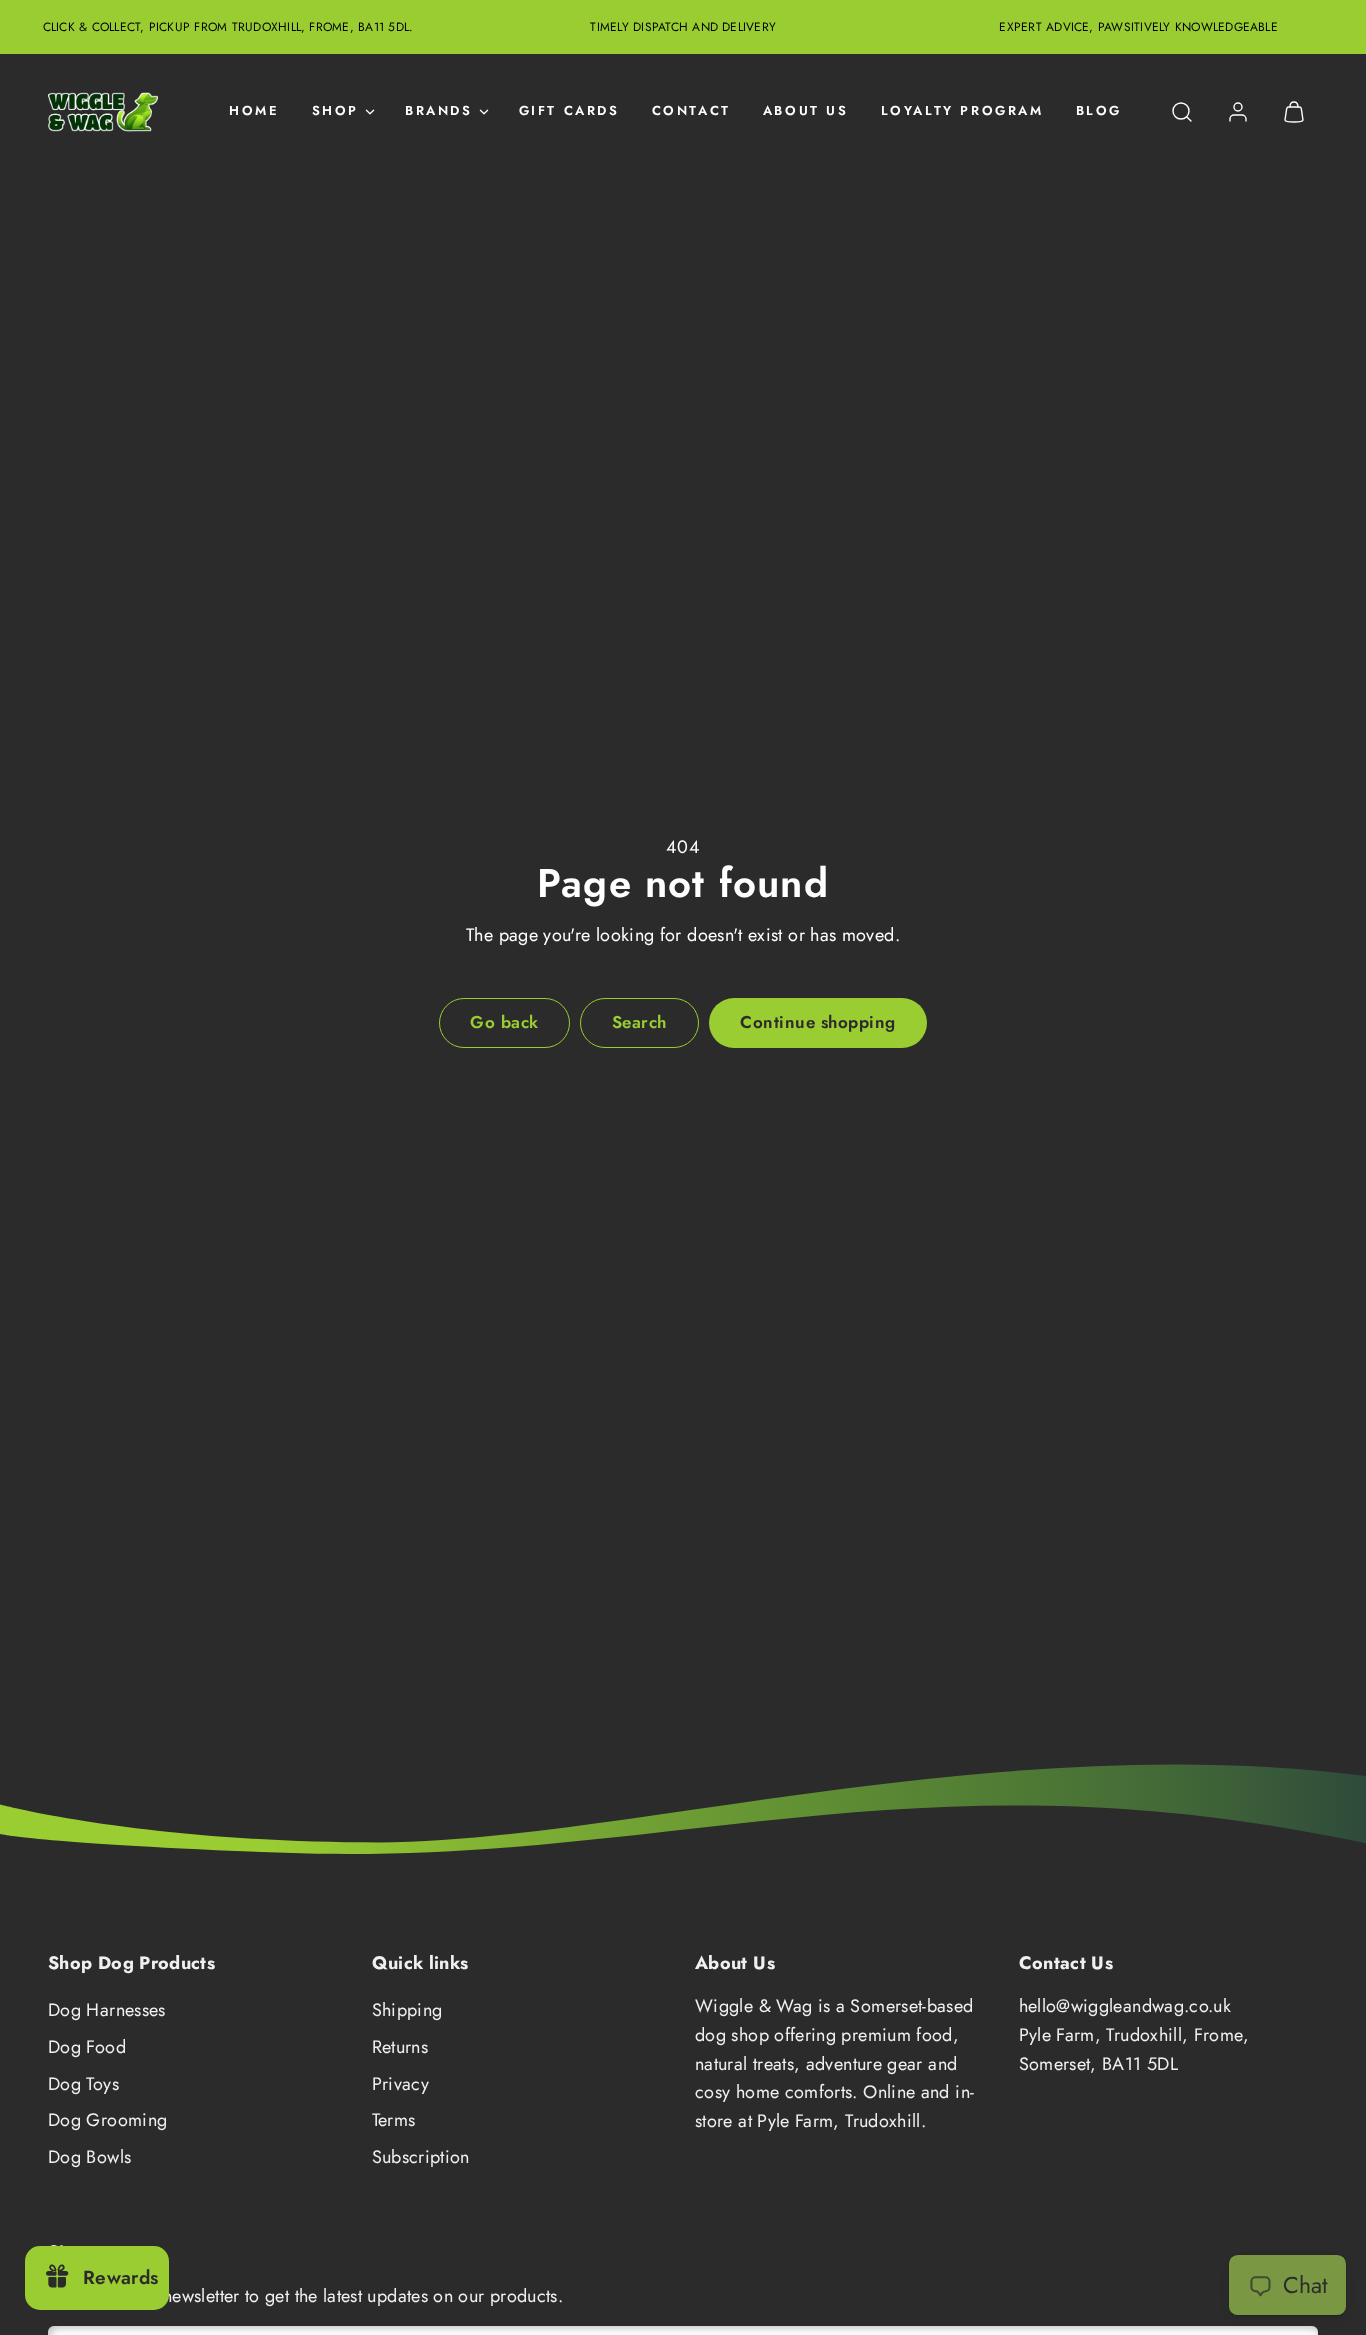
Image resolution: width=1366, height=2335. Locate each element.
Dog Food (87, 2047)
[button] (1182, 112)
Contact (691, 111)
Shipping (407, 2010)
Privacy (401, 2084)
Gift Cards (569, 111)
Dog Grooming (107, 2120)
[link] (1238, 112)
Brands (439, 111)
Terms (394, 2120)
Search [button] (639, 1022)
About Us (806, 111)
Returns (400, 2047)
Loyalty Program (962, 111)
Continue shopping (818, 1022)
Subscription (421, 2157)
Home (254, 111)
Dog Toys (83, 2084)
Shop (335, 111)
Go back (504, 1022)
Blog (1099, 111)
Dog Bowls (89, 2157)
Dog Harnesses (107, 2010)
